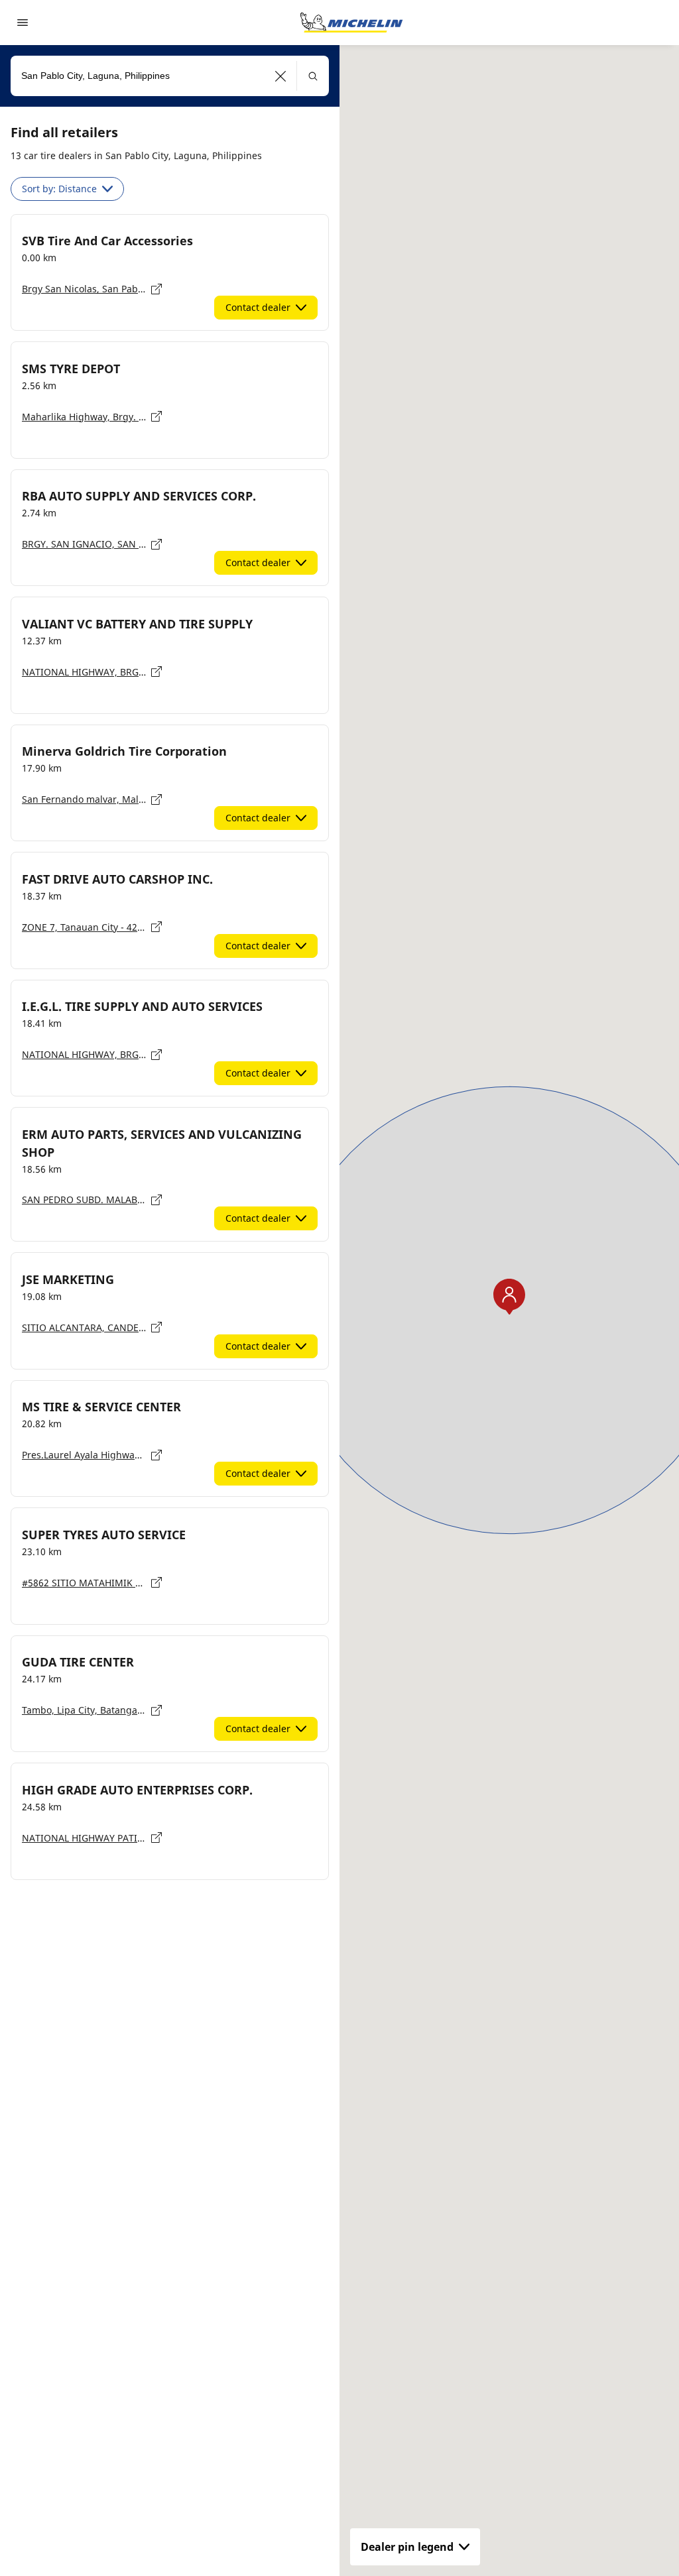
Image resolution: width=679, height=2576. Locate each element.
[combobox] (170, 76)
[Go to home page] (351, 23)
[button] (281, 76)
